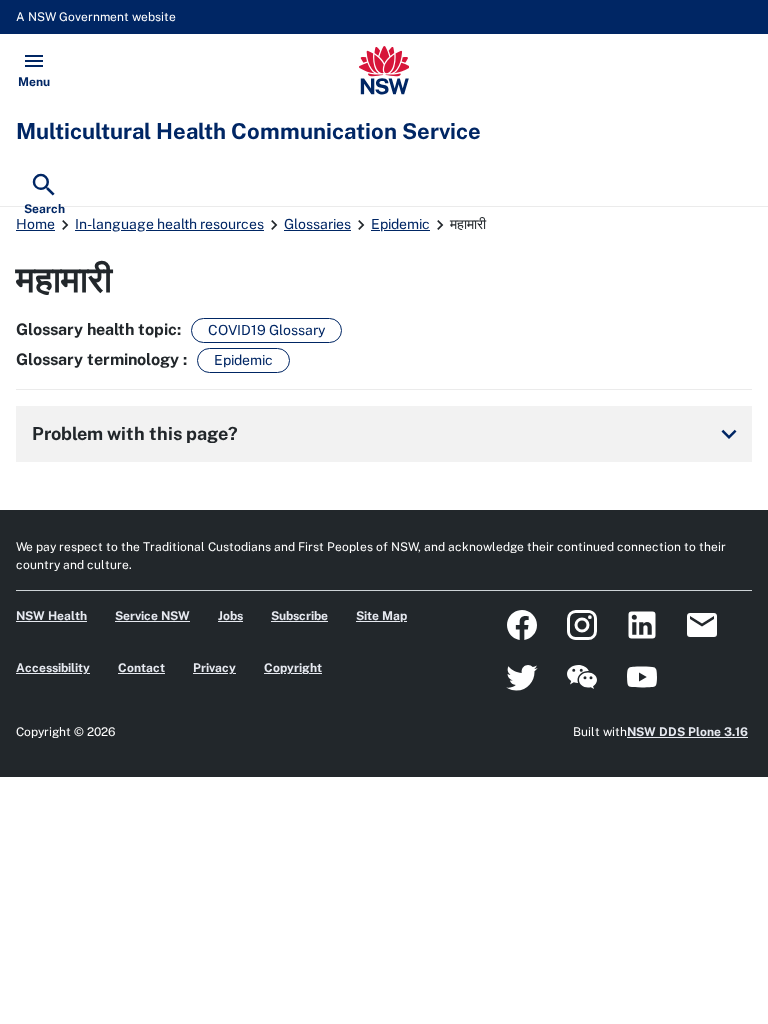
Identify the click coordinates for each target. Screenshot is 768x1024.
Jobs (230, 616)
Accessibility (53, 668)
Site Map (381, 616)
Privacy (214, 668)
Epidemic (400, 224)
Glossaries (317, 224)
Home (35, 224)
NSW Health (51, 616)
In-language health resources (169, 224)
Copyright (293, 668)
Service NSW (152, 616)
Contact (141, 668)
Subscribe (299, 616)
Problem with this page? (388, 434)
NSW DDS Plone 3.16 (687, 732)
